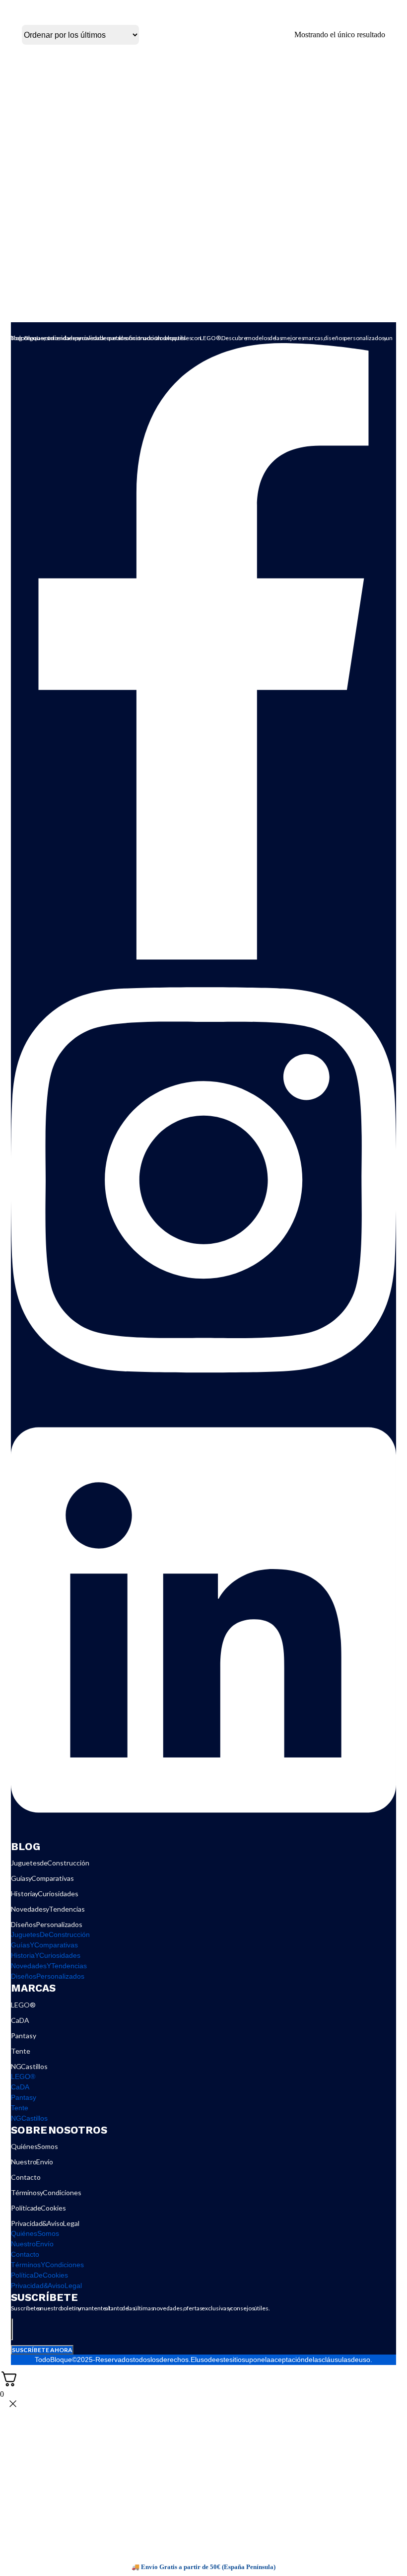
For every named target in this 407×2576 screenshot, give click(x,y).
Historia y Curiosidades (45, 1894)
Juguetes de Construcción (50, 1863)
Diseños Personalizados (47, 1924)
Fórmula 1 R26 (107, 246)
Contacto (26, 2177)
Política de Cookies (38, 2208)
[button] (180, 217)
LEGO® (23, 2005)
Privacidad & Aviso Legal (45, 2223)
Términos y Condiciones (46, 2192)
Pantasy (24, 2036)
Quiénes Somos (34, 2146)
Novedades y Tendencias (48, 1909)
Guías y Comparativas (42, 1878)
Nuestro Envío (32, 2162)
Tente (21, 2051)
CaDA (20, 2020)
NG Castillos (29, 2066)
